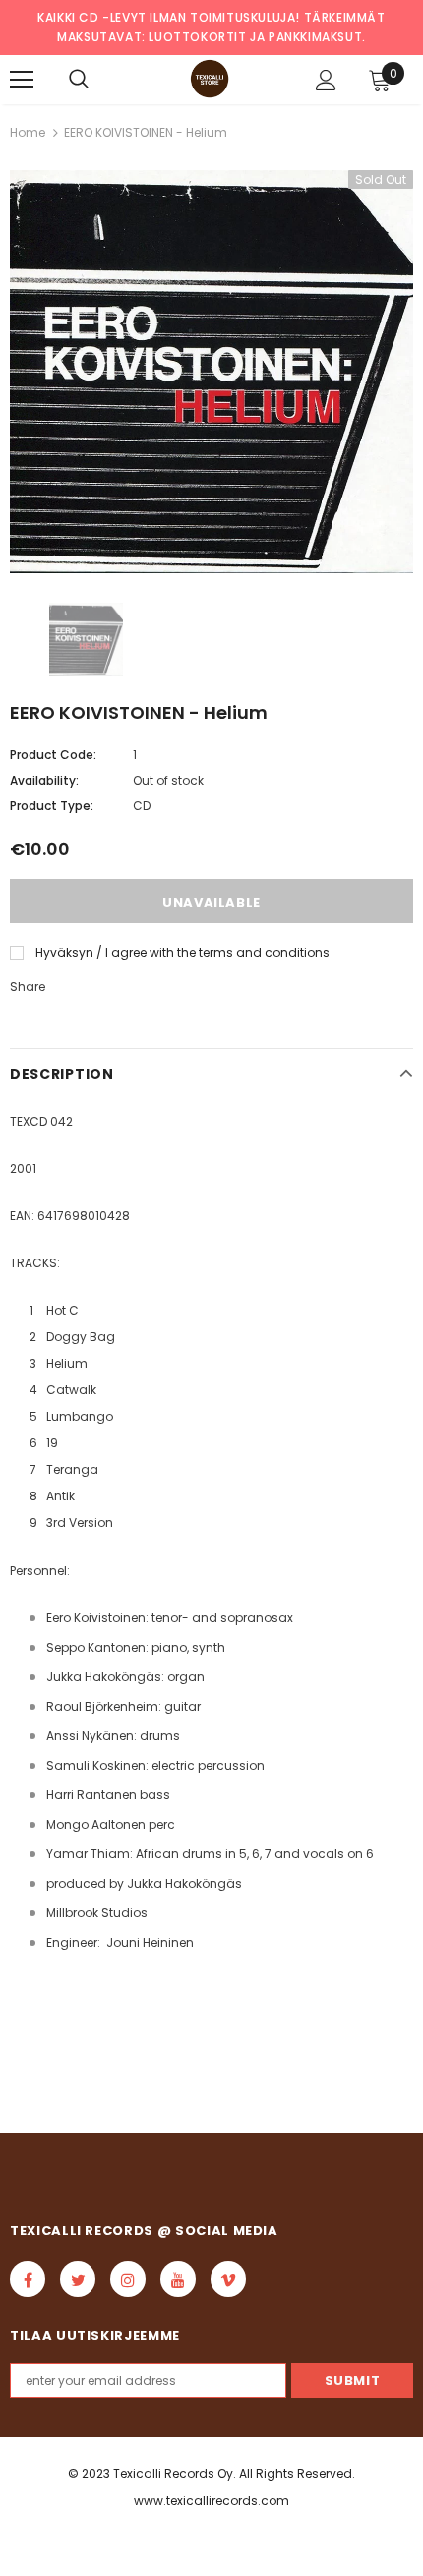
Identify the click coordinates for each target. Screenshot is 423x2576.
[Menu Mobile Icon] (22, 80)
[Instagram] (128, 2279)
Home (28, 132)
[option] (211, 372)
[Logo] (210, 79)
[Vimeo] (228, 2279)
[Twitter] (78, 2279)
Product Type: (52, 806)
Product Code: (53, 755)
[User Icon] (326, 80)
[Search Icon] (79, 80)
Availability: (44, 780)
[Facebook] (28, 2279)
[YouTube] (178, 2279)
